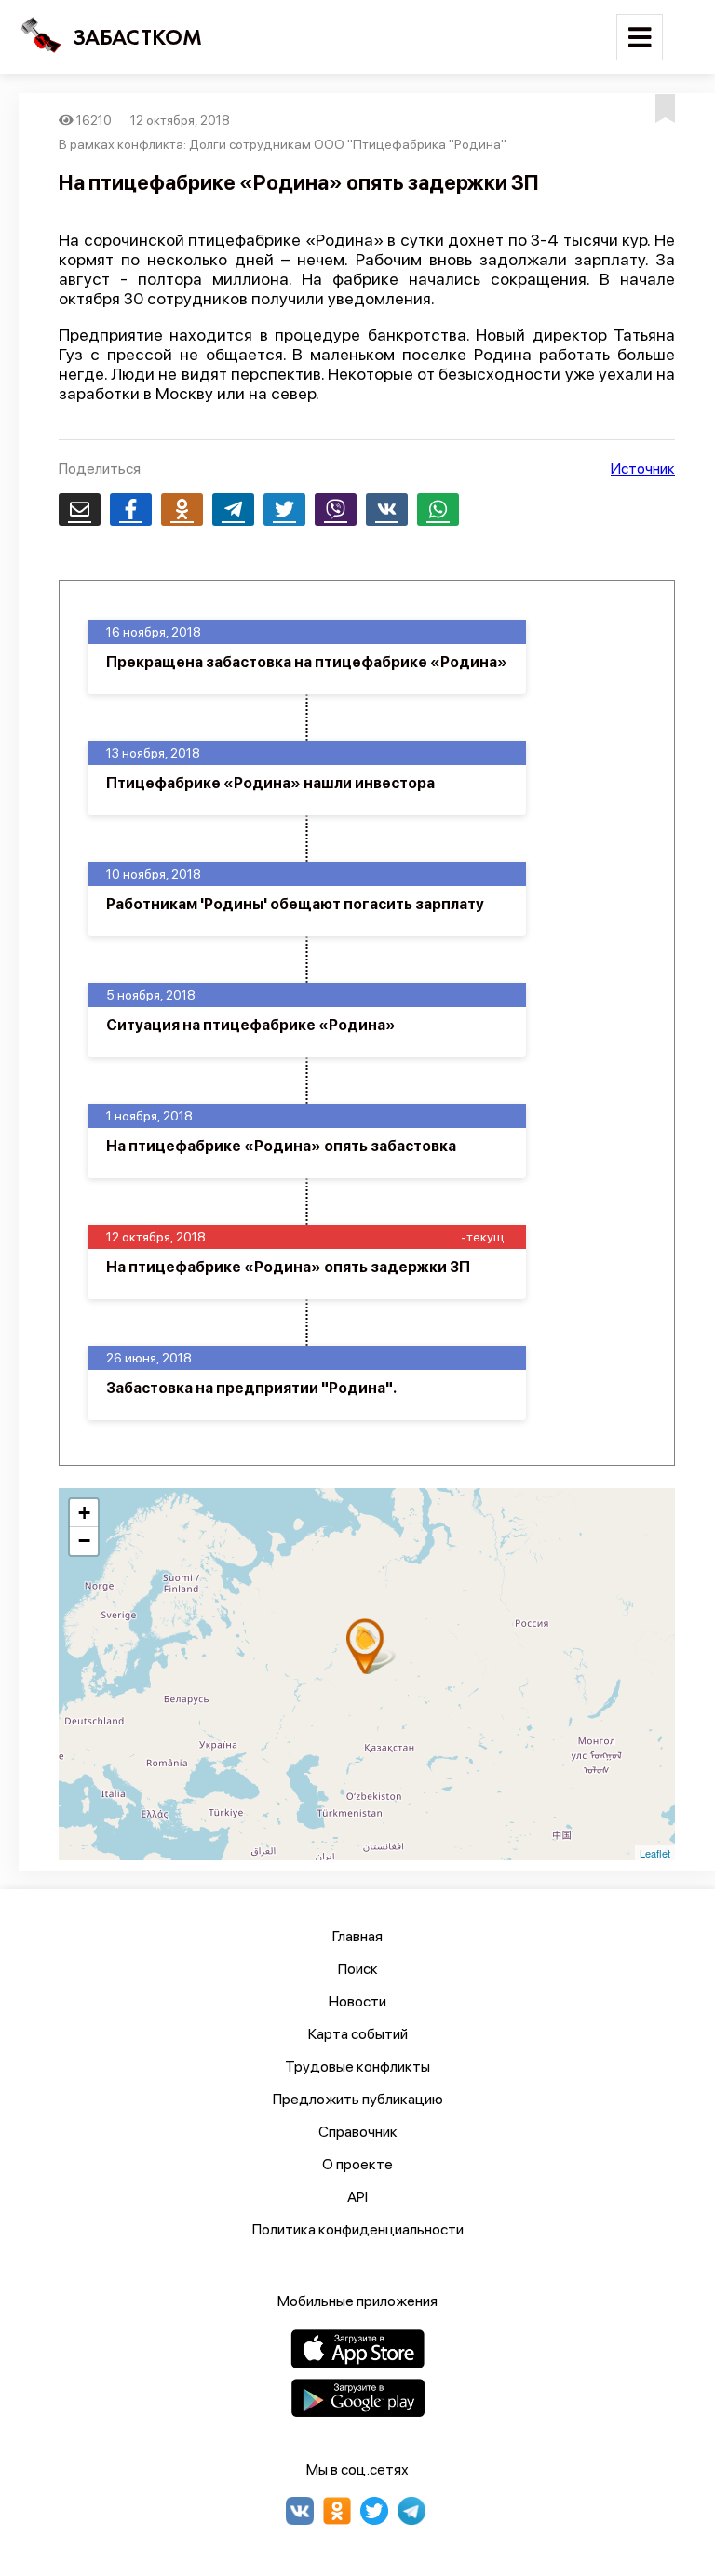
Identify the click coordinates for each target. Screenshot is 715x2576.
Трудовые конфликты (357, 2066)
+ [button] (84, 1513)
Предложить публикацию (358, 2099)
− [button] (84, 1541)
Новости (357, 2001)
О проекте (357, 2164)
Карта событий (358, 2034)
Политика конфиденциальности (358, 2229)
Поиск (358, 1969)
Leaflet (655, 1853)
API (357, 2197)
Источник (643, 469)
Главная (357, 1936)
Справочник (358, 2132)
